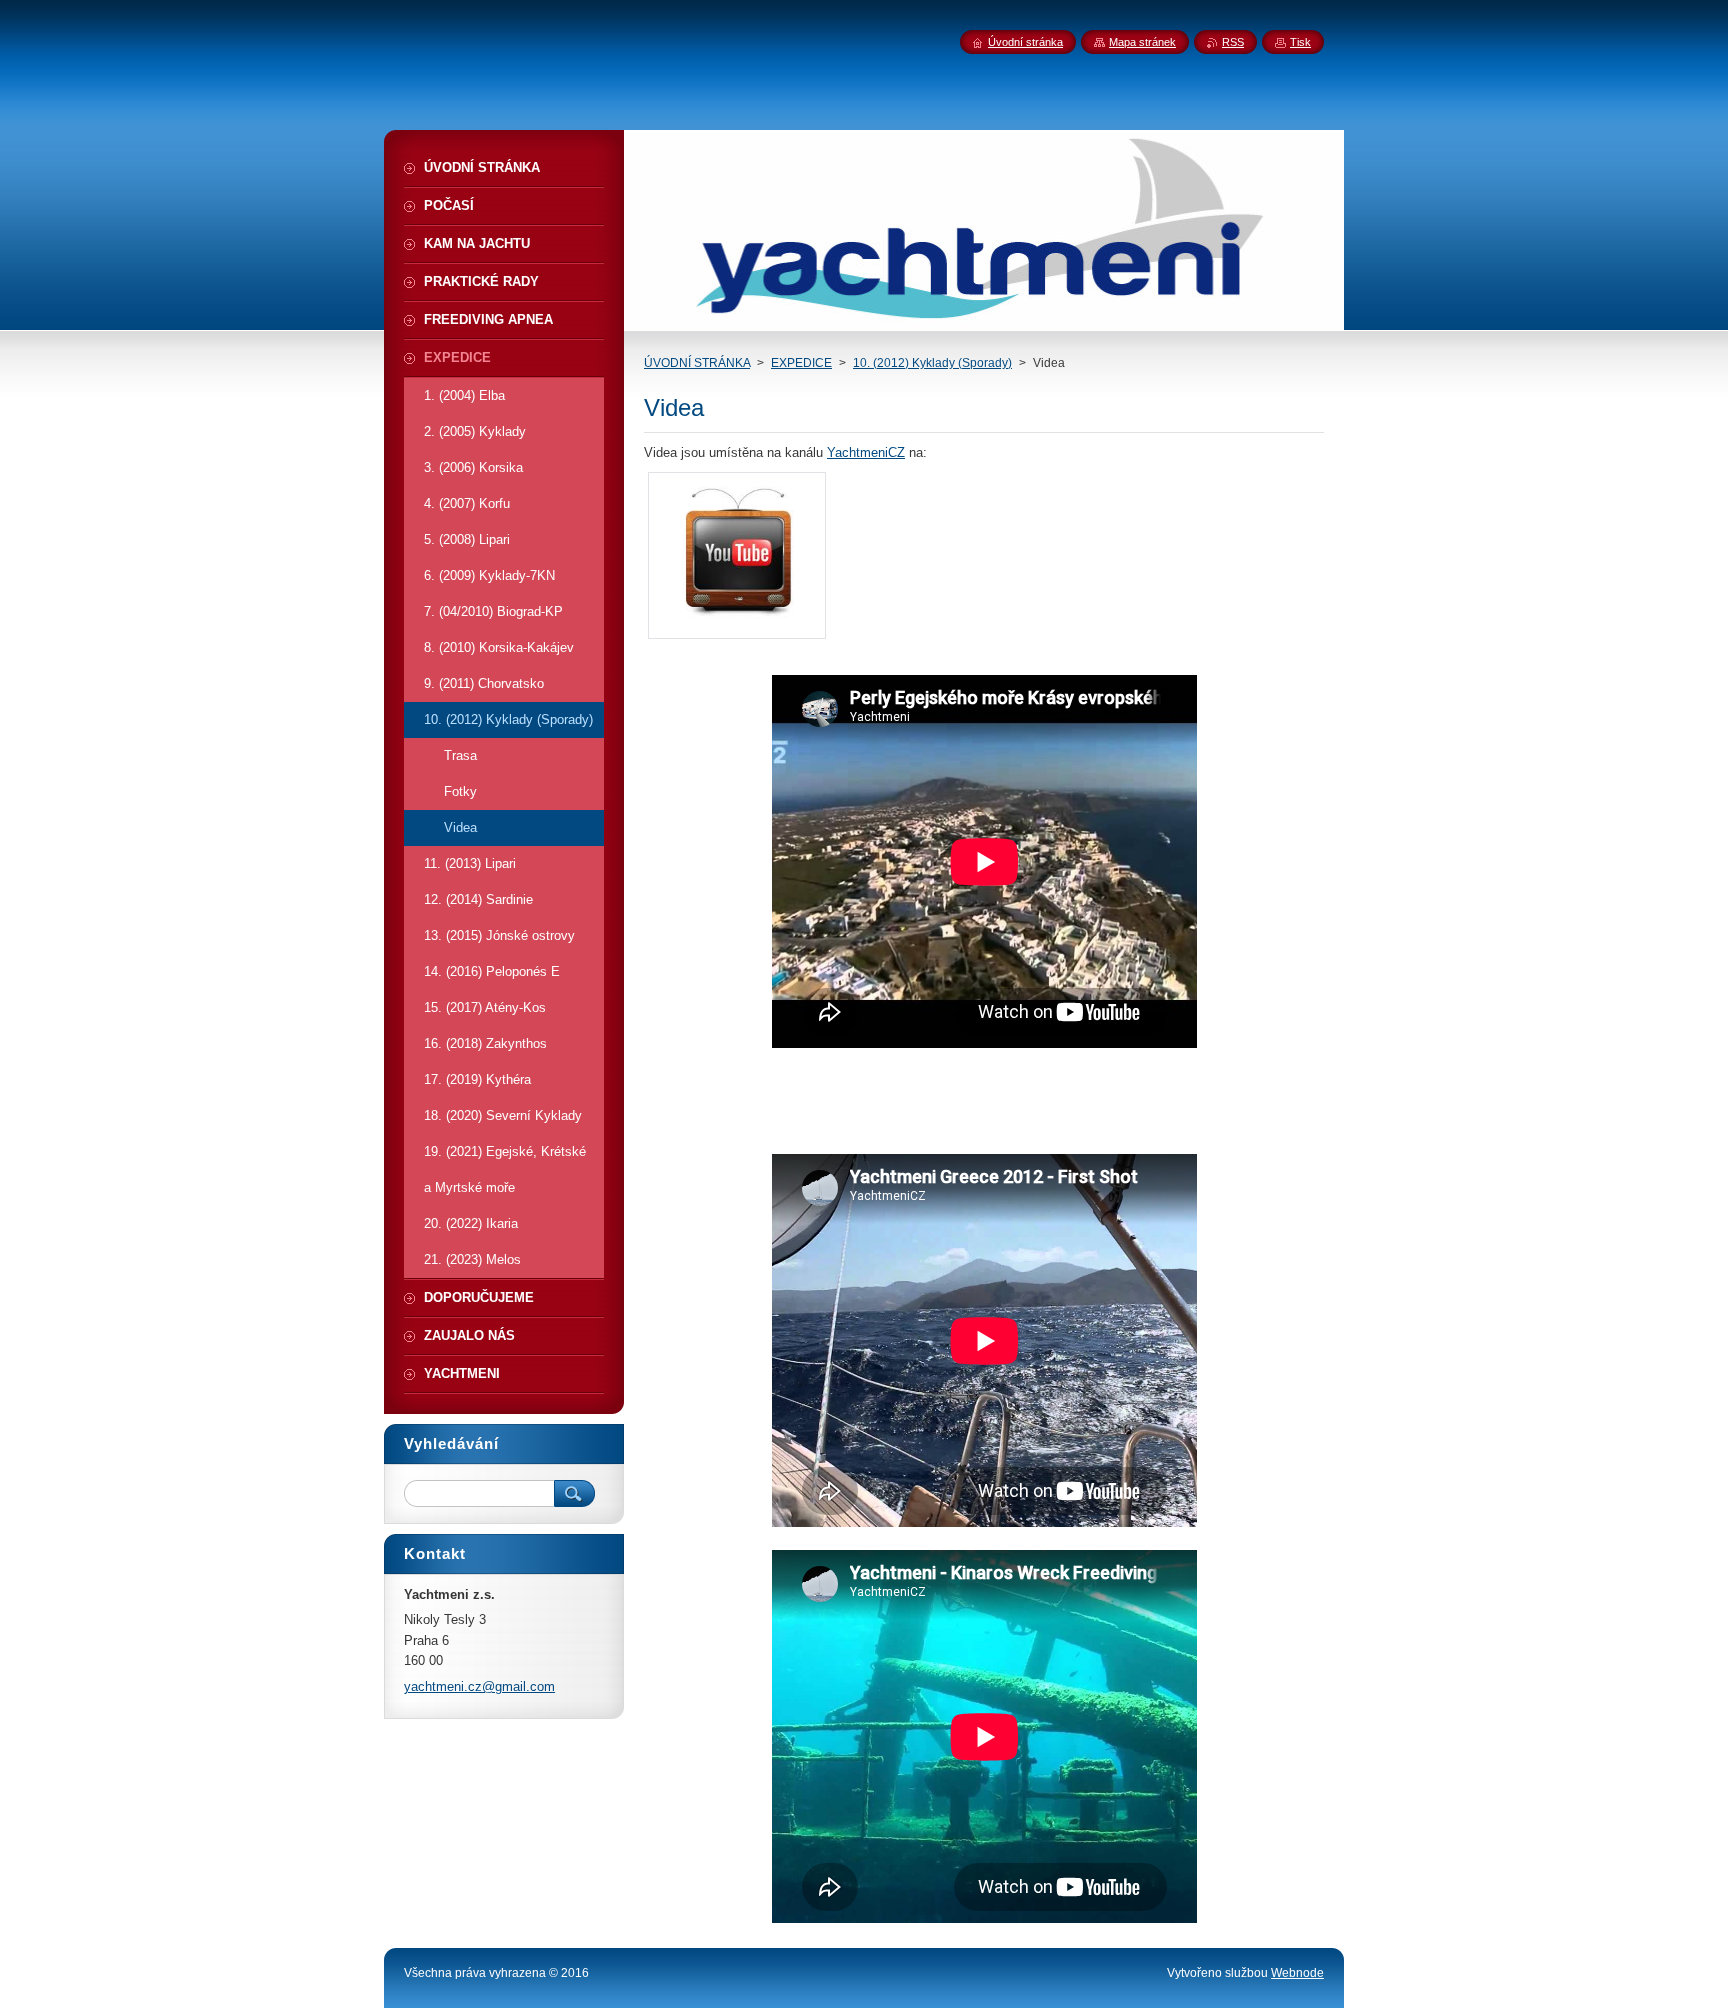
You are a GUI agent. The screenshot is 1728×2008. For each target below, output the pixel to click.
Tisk (1300, 42)
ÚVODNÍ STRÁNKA (697, 363)
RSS (1233, 42)
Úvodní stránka (1025, 42)
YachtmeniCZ (866, 452)
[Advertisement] (984, 1101)
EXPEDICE (801, 363)
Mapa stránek (1142, 42)
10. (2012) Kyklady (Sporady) (932, 363)
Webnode (1297, 1973)
